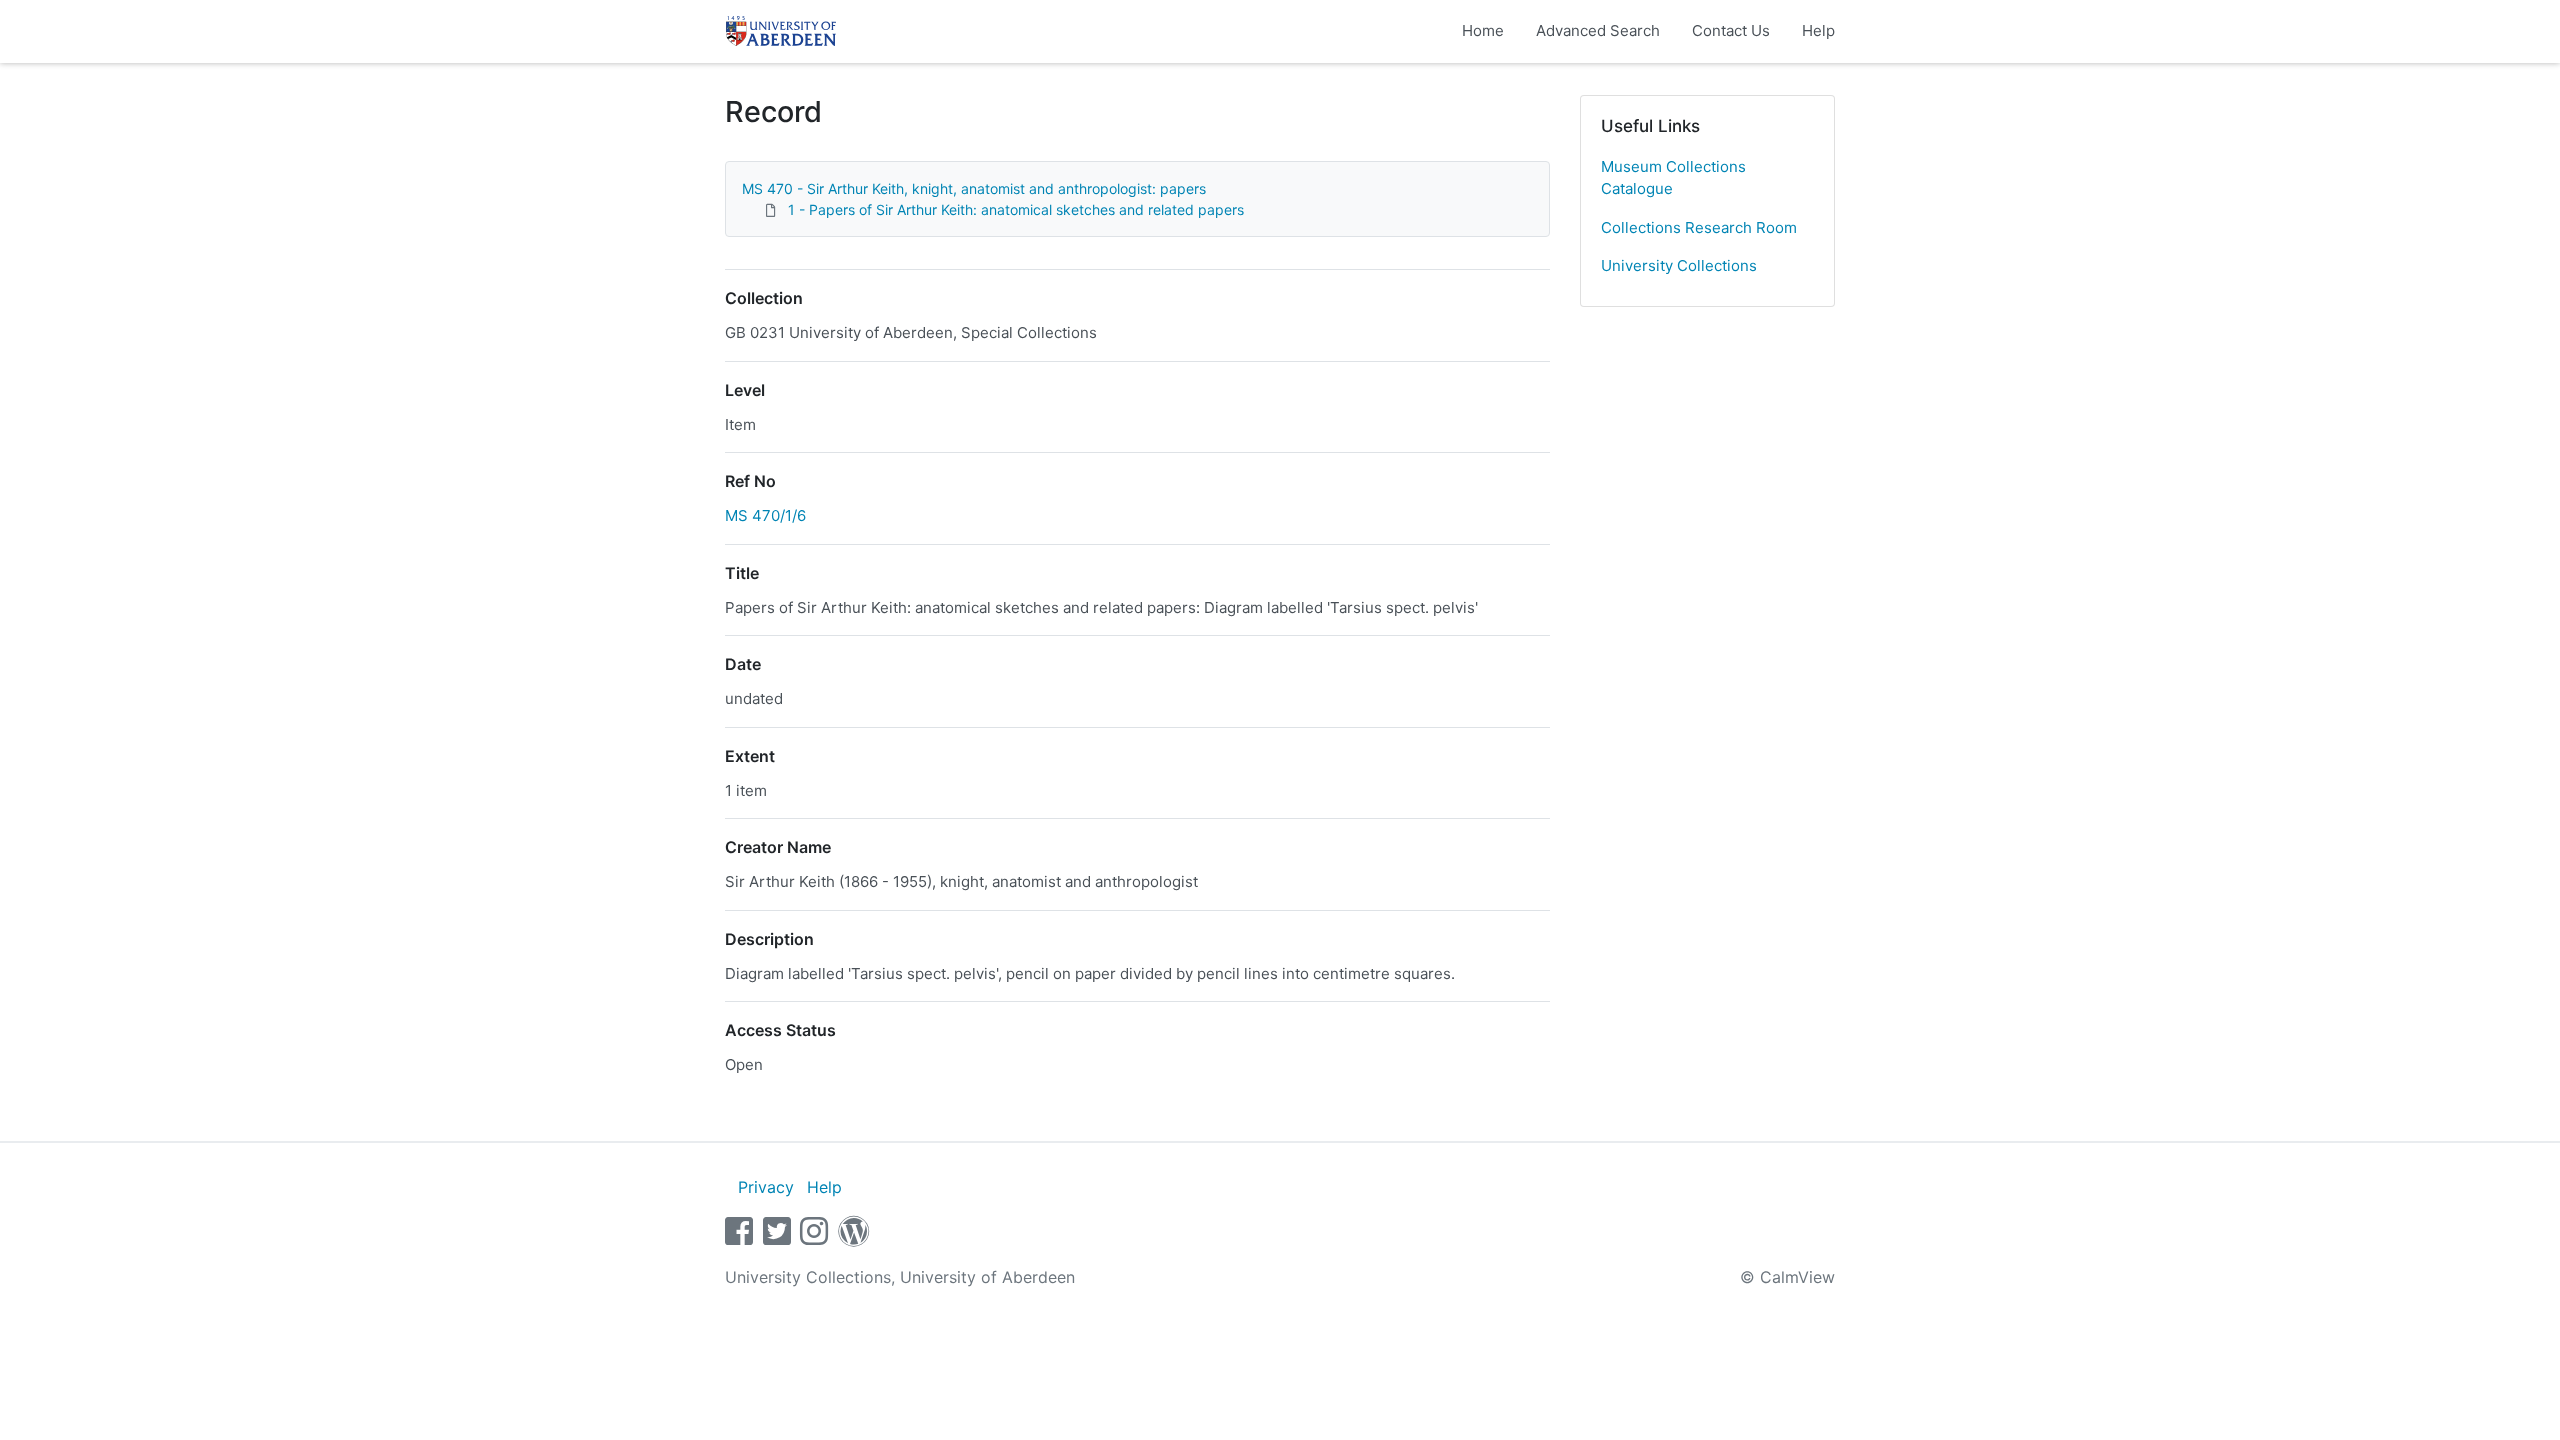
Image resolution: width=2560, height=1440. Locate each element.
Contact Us (1731, 30)
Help (1818, 30)
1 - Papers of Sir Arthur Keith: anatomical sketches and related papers (1016, 209)
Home (1483, 30)
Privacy (766, 1187)
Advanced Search (1598, 30)
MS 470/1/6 (765, 515)
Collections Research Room (1699, 227)
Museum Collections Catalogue (1673, 178)
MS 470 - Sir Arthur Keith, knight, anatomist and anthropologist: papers (974, 188)
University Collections (1679, 265)
